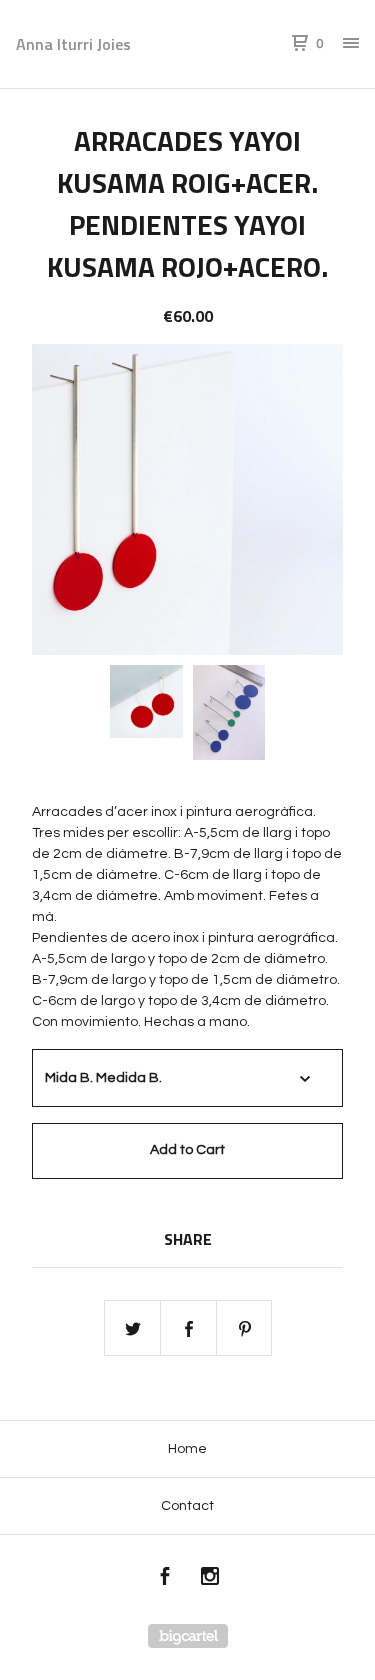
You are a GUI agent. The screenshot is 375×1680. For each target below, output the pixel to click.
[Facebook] (165, 1579)
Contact (187, 1506)
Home (187, 1449)
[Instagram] (210, 1579)
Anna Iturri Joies (73, 44)
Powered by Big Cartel (188, 1636)
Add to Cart (187, 1150)
